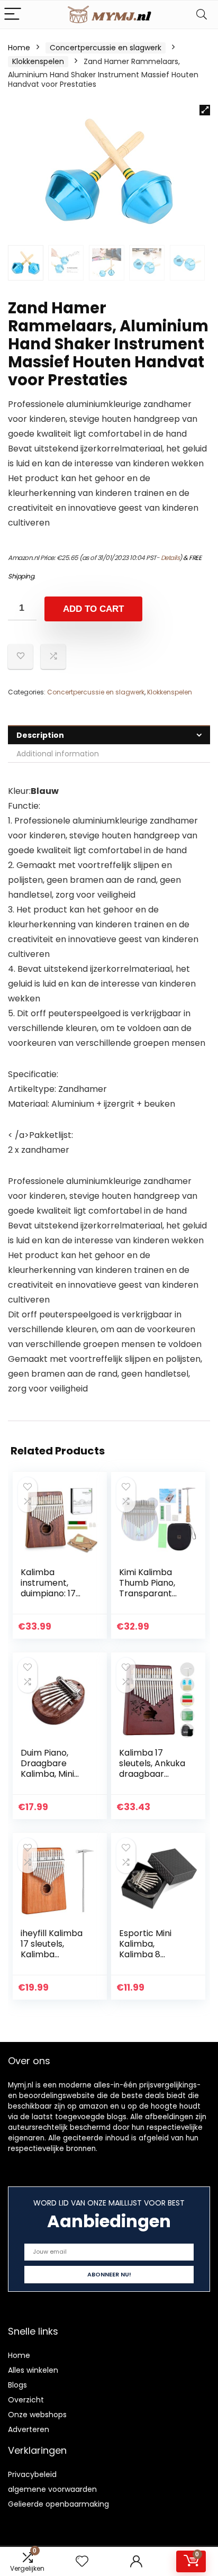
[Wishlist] (82, 2561)
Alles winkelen (33, 2370)
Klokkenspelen (38, 61)
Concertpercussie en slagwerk (106, 48)
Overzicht (26, 2400)
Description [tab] (40, 735)
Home (19, 48)
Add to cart (93, 609)
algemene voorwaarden (52, 2489)
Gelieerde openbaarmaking (58, 2504)
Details (170, 558)
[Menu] (13, 15)
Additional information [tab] (58, 754)
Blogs (17, 2385)
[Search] (202, 15)
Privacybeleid (32, 2474)
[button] (205, 110)
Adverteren (29, 2429)
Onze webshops (37, 2415)
